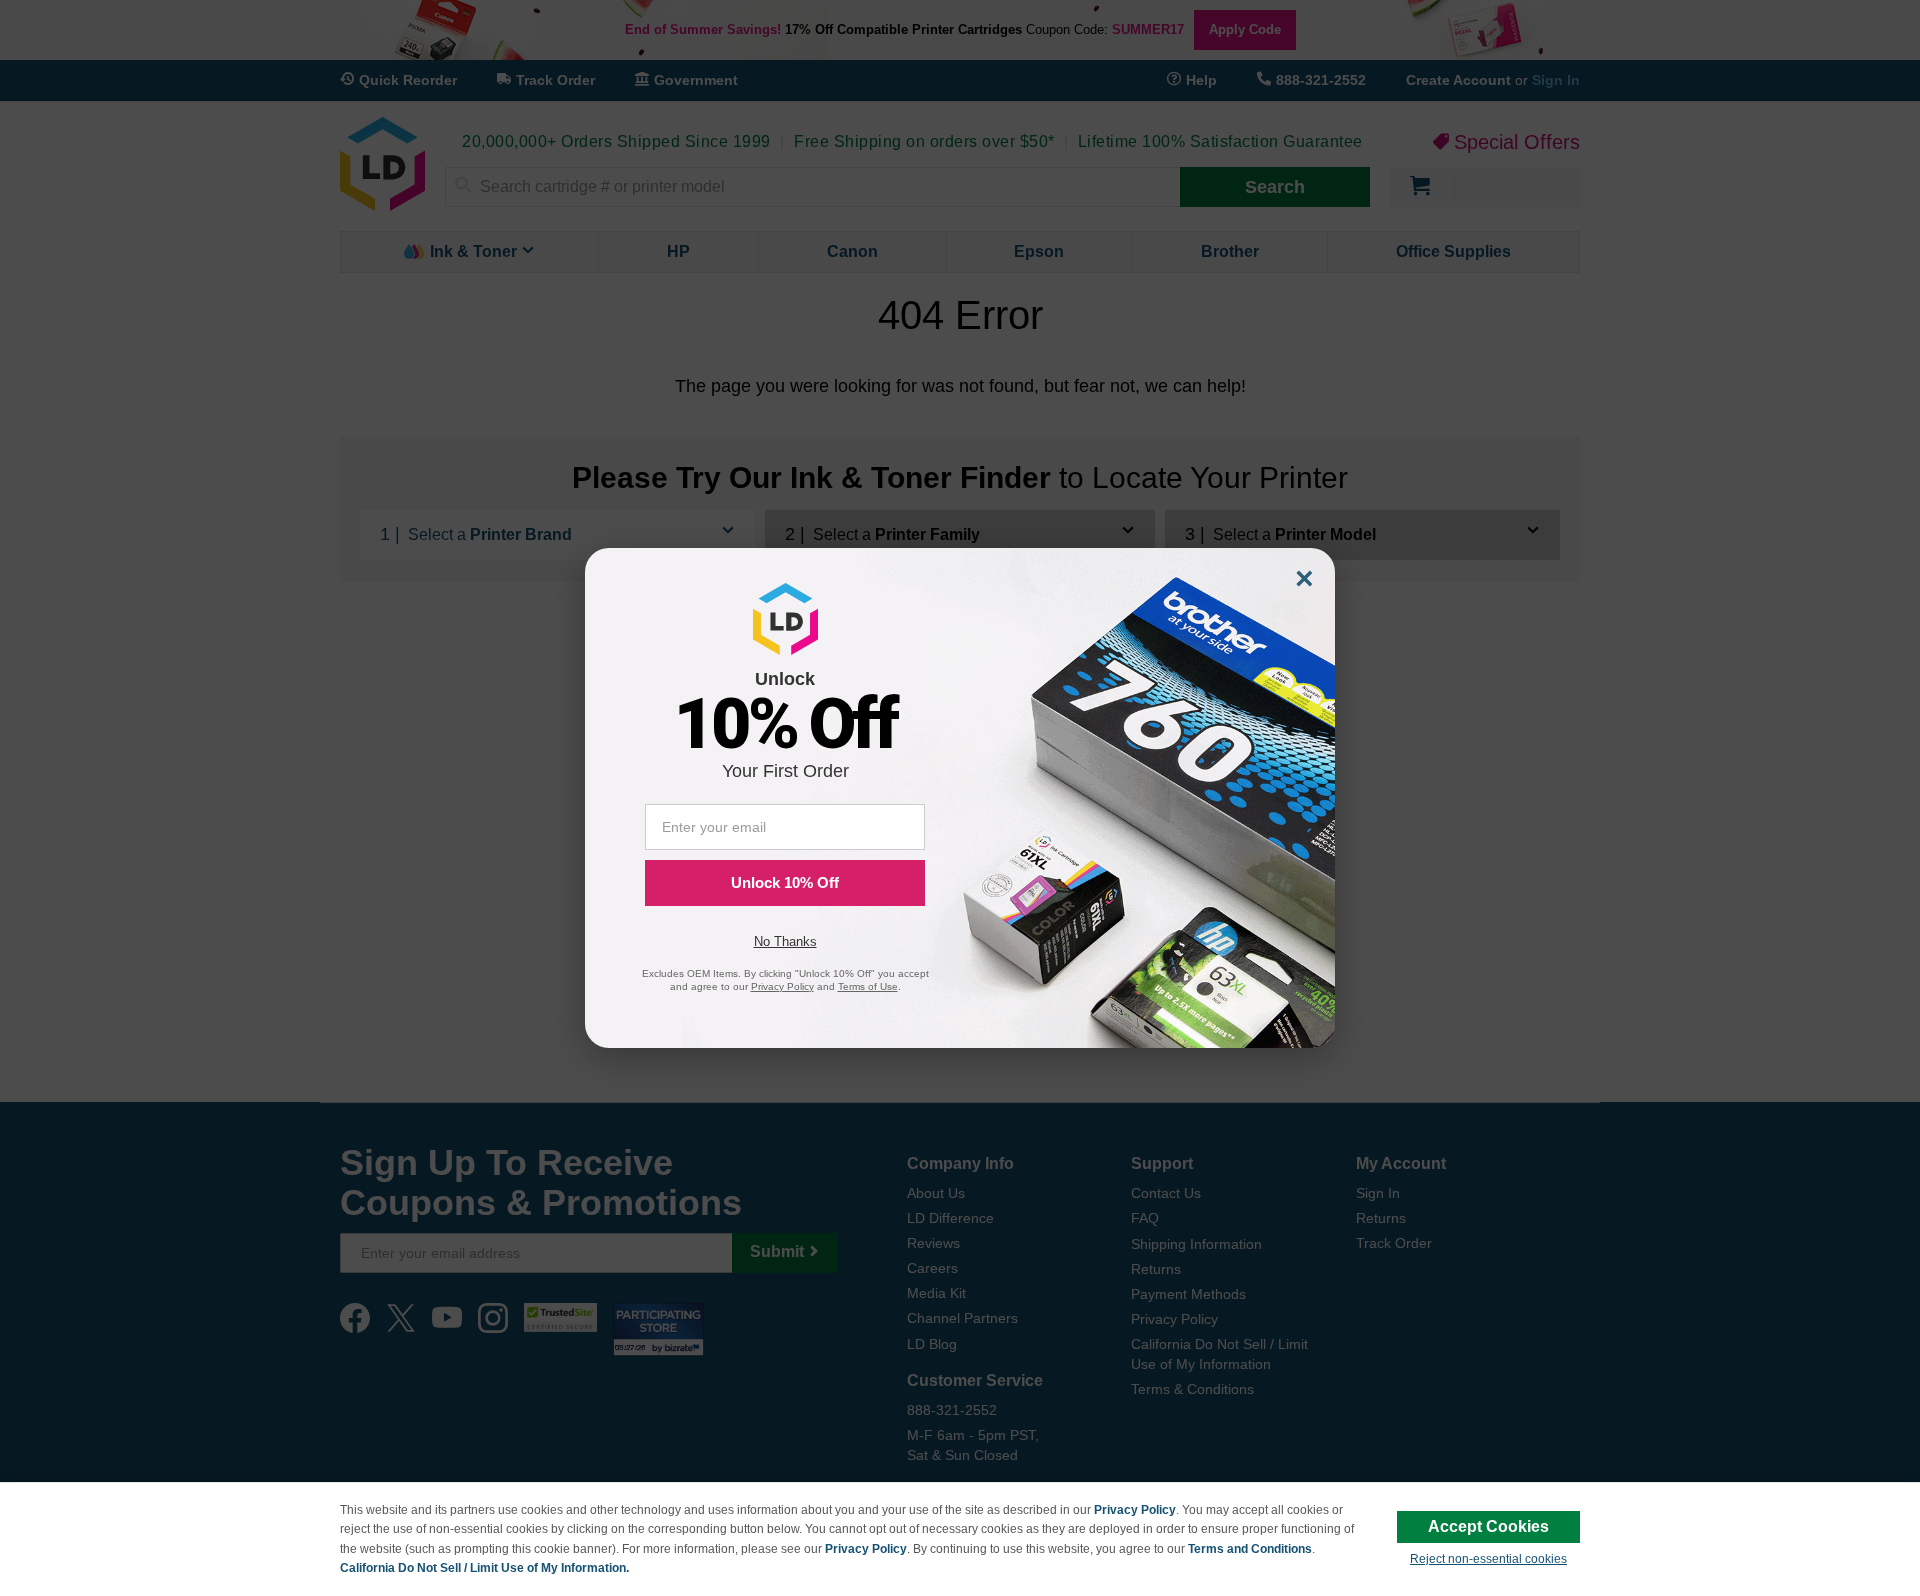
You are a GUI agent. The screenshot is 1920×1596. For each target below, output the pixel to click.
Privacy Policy (1135, 1510)
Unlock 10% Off (785, 882)
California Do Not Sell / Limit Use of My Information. (484, 1568)
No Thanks (785, 941)
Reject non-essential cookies (1488, 1559)
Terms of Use (868, 986)
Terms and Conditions (1250, 1549)
